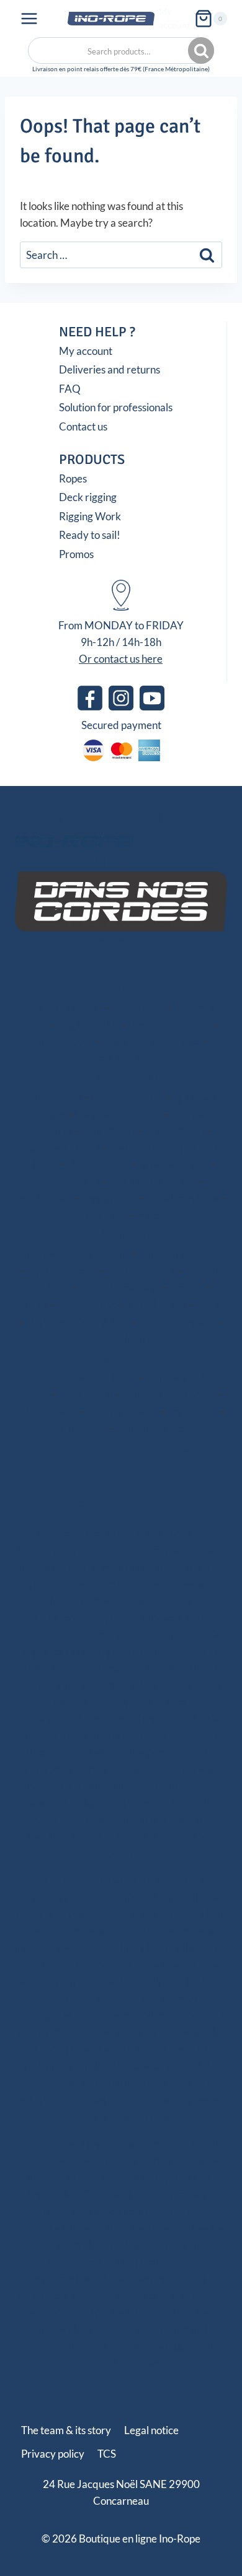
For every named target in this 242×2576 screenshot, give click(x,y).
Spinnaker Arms (173, 1164)
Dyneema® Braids (170, 1024)
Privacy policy (53, 2454)
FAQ (70, 389)
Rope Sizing (192, 1411)
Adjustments (44, 1198)
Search (202, 51)
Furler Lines (102, 1215)
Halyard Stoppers (177, 1321)
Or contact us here (121, 659)
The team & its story (66, 2430)
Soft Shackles (86, 1305)
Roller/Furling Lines (153, 1181)
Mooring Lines (121, 1058)
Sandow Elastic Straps (152, 1041)
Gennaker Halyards (118, 1114)
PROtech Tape (121, 1338)
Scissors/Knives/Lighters (80, 1377)
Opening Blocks (62, 1271)
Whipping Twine (123, 1411)
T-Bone (211, 1305)
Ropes (73, 478)
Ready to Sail (121, 1078)
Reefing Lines (71, 1181)
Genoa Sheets (175, 1131)
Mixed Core (139, 1007)
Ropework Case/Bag (169, 1394)
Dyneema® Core (65, 1007)
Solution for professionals (116, 407)
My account (174, 18)
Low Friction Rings (120, 1287)
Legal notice (151, 2430)
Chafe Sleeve (65, 1041)
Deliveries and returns (110, 369)
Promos (76, 554)
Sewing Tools (86, 1394)
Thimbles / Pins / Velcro (77, 1321)
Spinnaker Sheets (62, 1147)
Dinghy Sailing (87, 1024)
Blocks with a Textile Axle (74, 1254)
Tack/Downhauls (183, 1198)
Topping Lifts (109, 1198)
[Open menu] (29, 18)
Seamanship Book (155, 1428)
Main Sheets (109, 1131)
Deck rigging (88, 497)
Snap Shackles (155, 1305)
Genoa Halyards (128, 1097)
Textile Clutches (141, 1271)
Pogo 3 (151, 1215)
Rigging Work (90, 516)
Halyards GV (54, 1097)
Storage (187, 1287)
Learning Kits (77, 1428)
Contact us (83, 426)
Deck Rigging (121, 1234)
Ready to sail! (90, 535)
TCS (107, 2454)
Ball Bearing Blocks (182, 1254)
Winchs (32, 1305)
